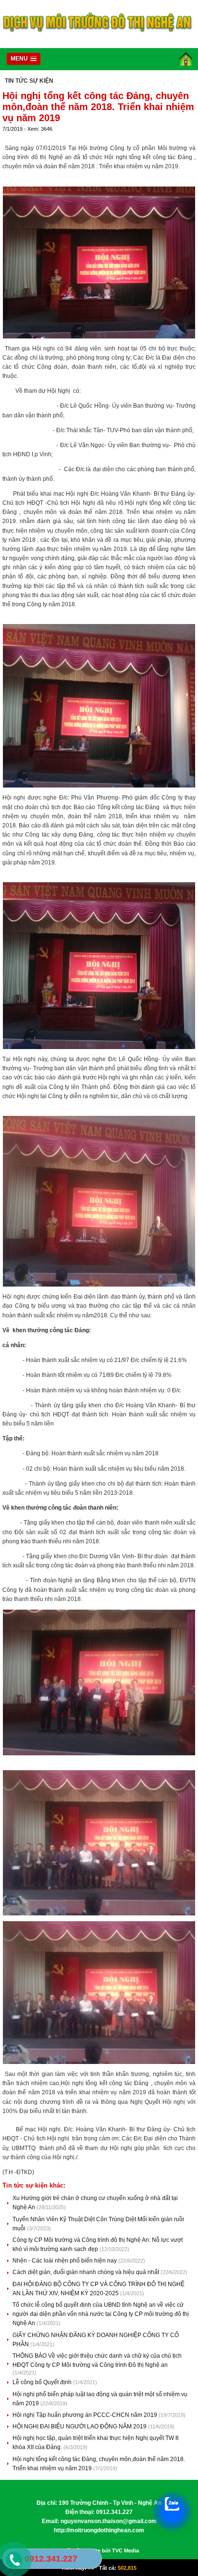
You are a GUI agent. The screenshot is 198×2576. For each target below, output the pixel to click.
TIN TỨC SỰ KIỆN (29, 81)
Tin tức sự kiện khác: (34, 2185)
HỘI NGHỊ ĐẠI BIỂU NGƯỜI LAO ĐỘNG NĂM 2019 (80, 2426)
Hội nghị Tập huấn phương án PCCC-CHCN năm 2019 (86, 2415)
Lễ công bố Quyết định (43, 2382)
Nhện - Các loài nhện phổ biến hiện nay (65, 2261)
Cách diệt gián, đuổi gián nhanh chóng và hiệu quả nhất (87, 2272)
